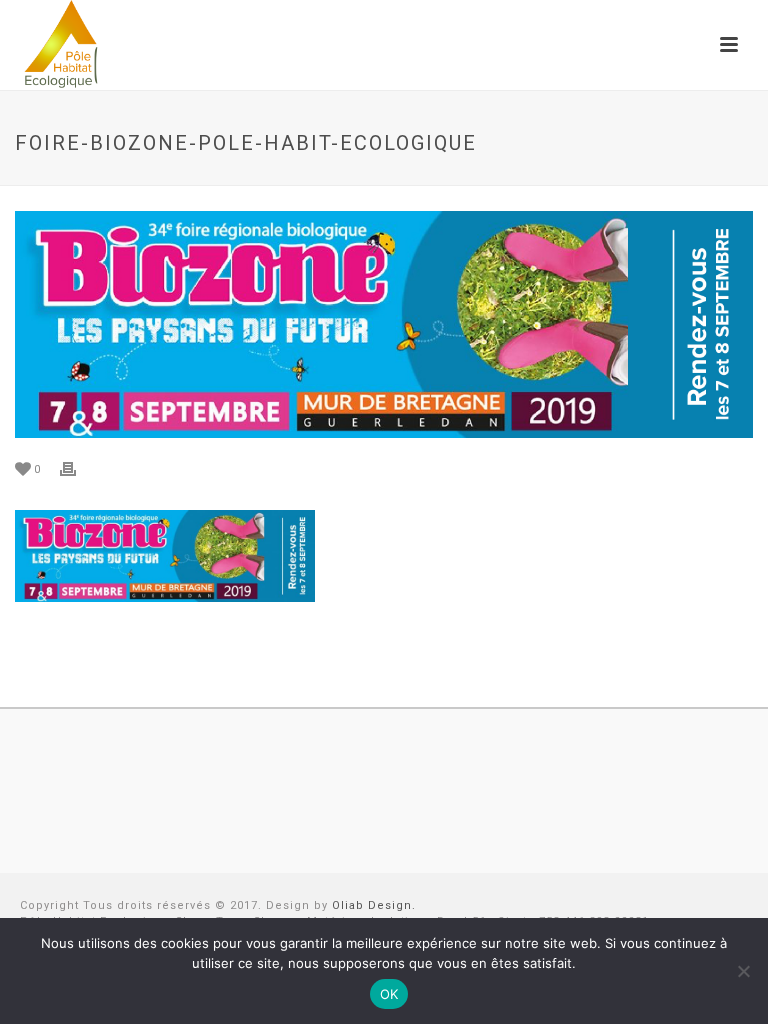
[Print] (78, 469)
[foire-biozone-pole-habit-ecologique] (384, 324)
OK (389, 994)
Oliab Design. (374, 905)
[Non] (743, 971)
